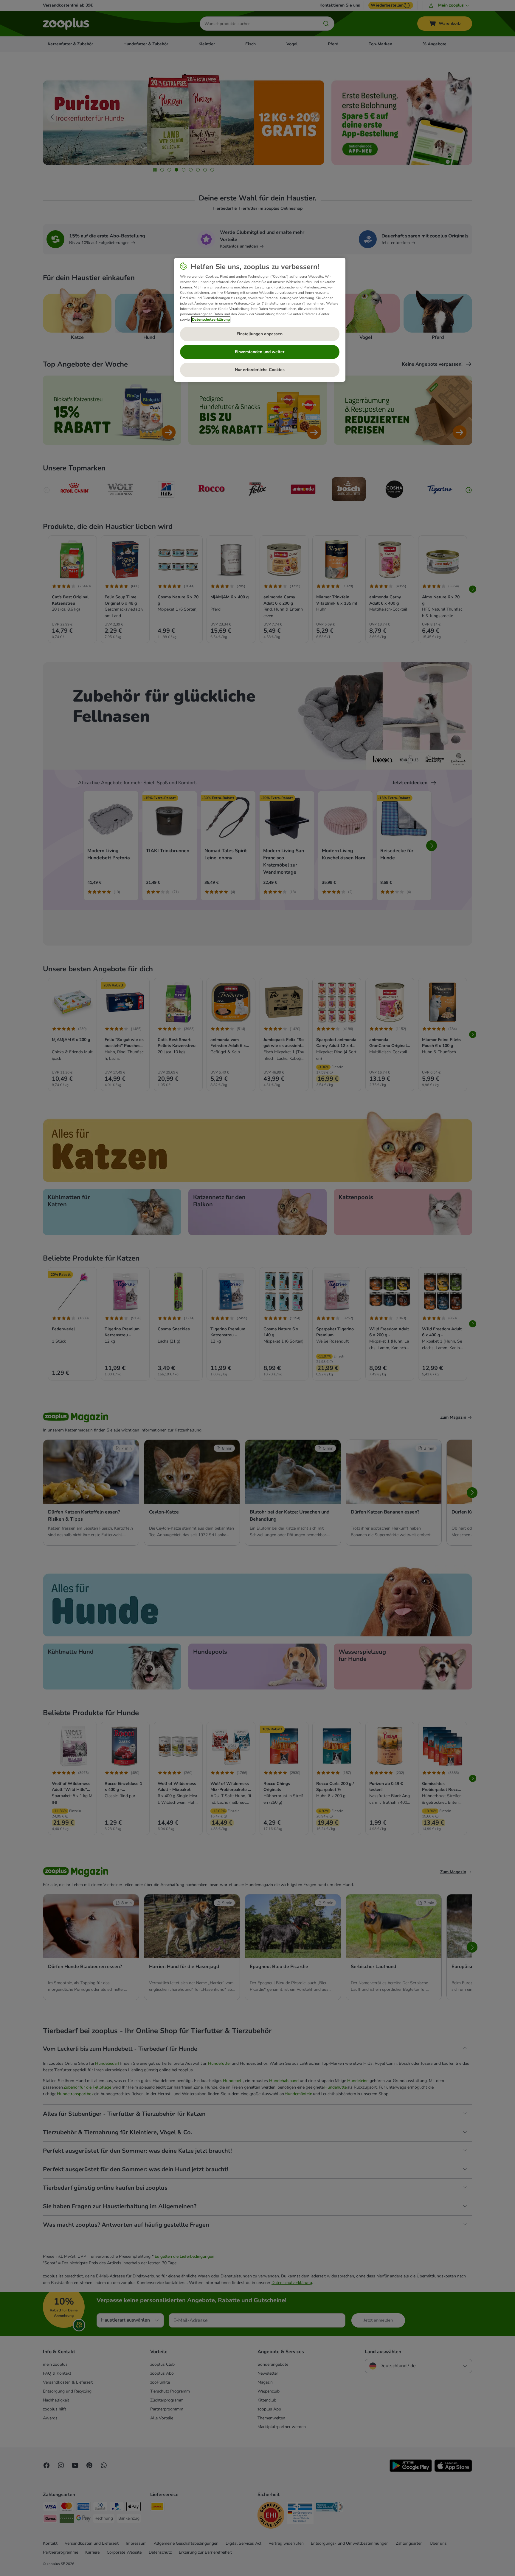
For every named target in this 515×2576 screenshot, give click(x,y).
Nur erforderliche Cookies (260, 370)
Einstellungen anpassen (260, 334)
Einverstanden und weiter (260, 352)
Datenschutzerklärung (211, 319)
